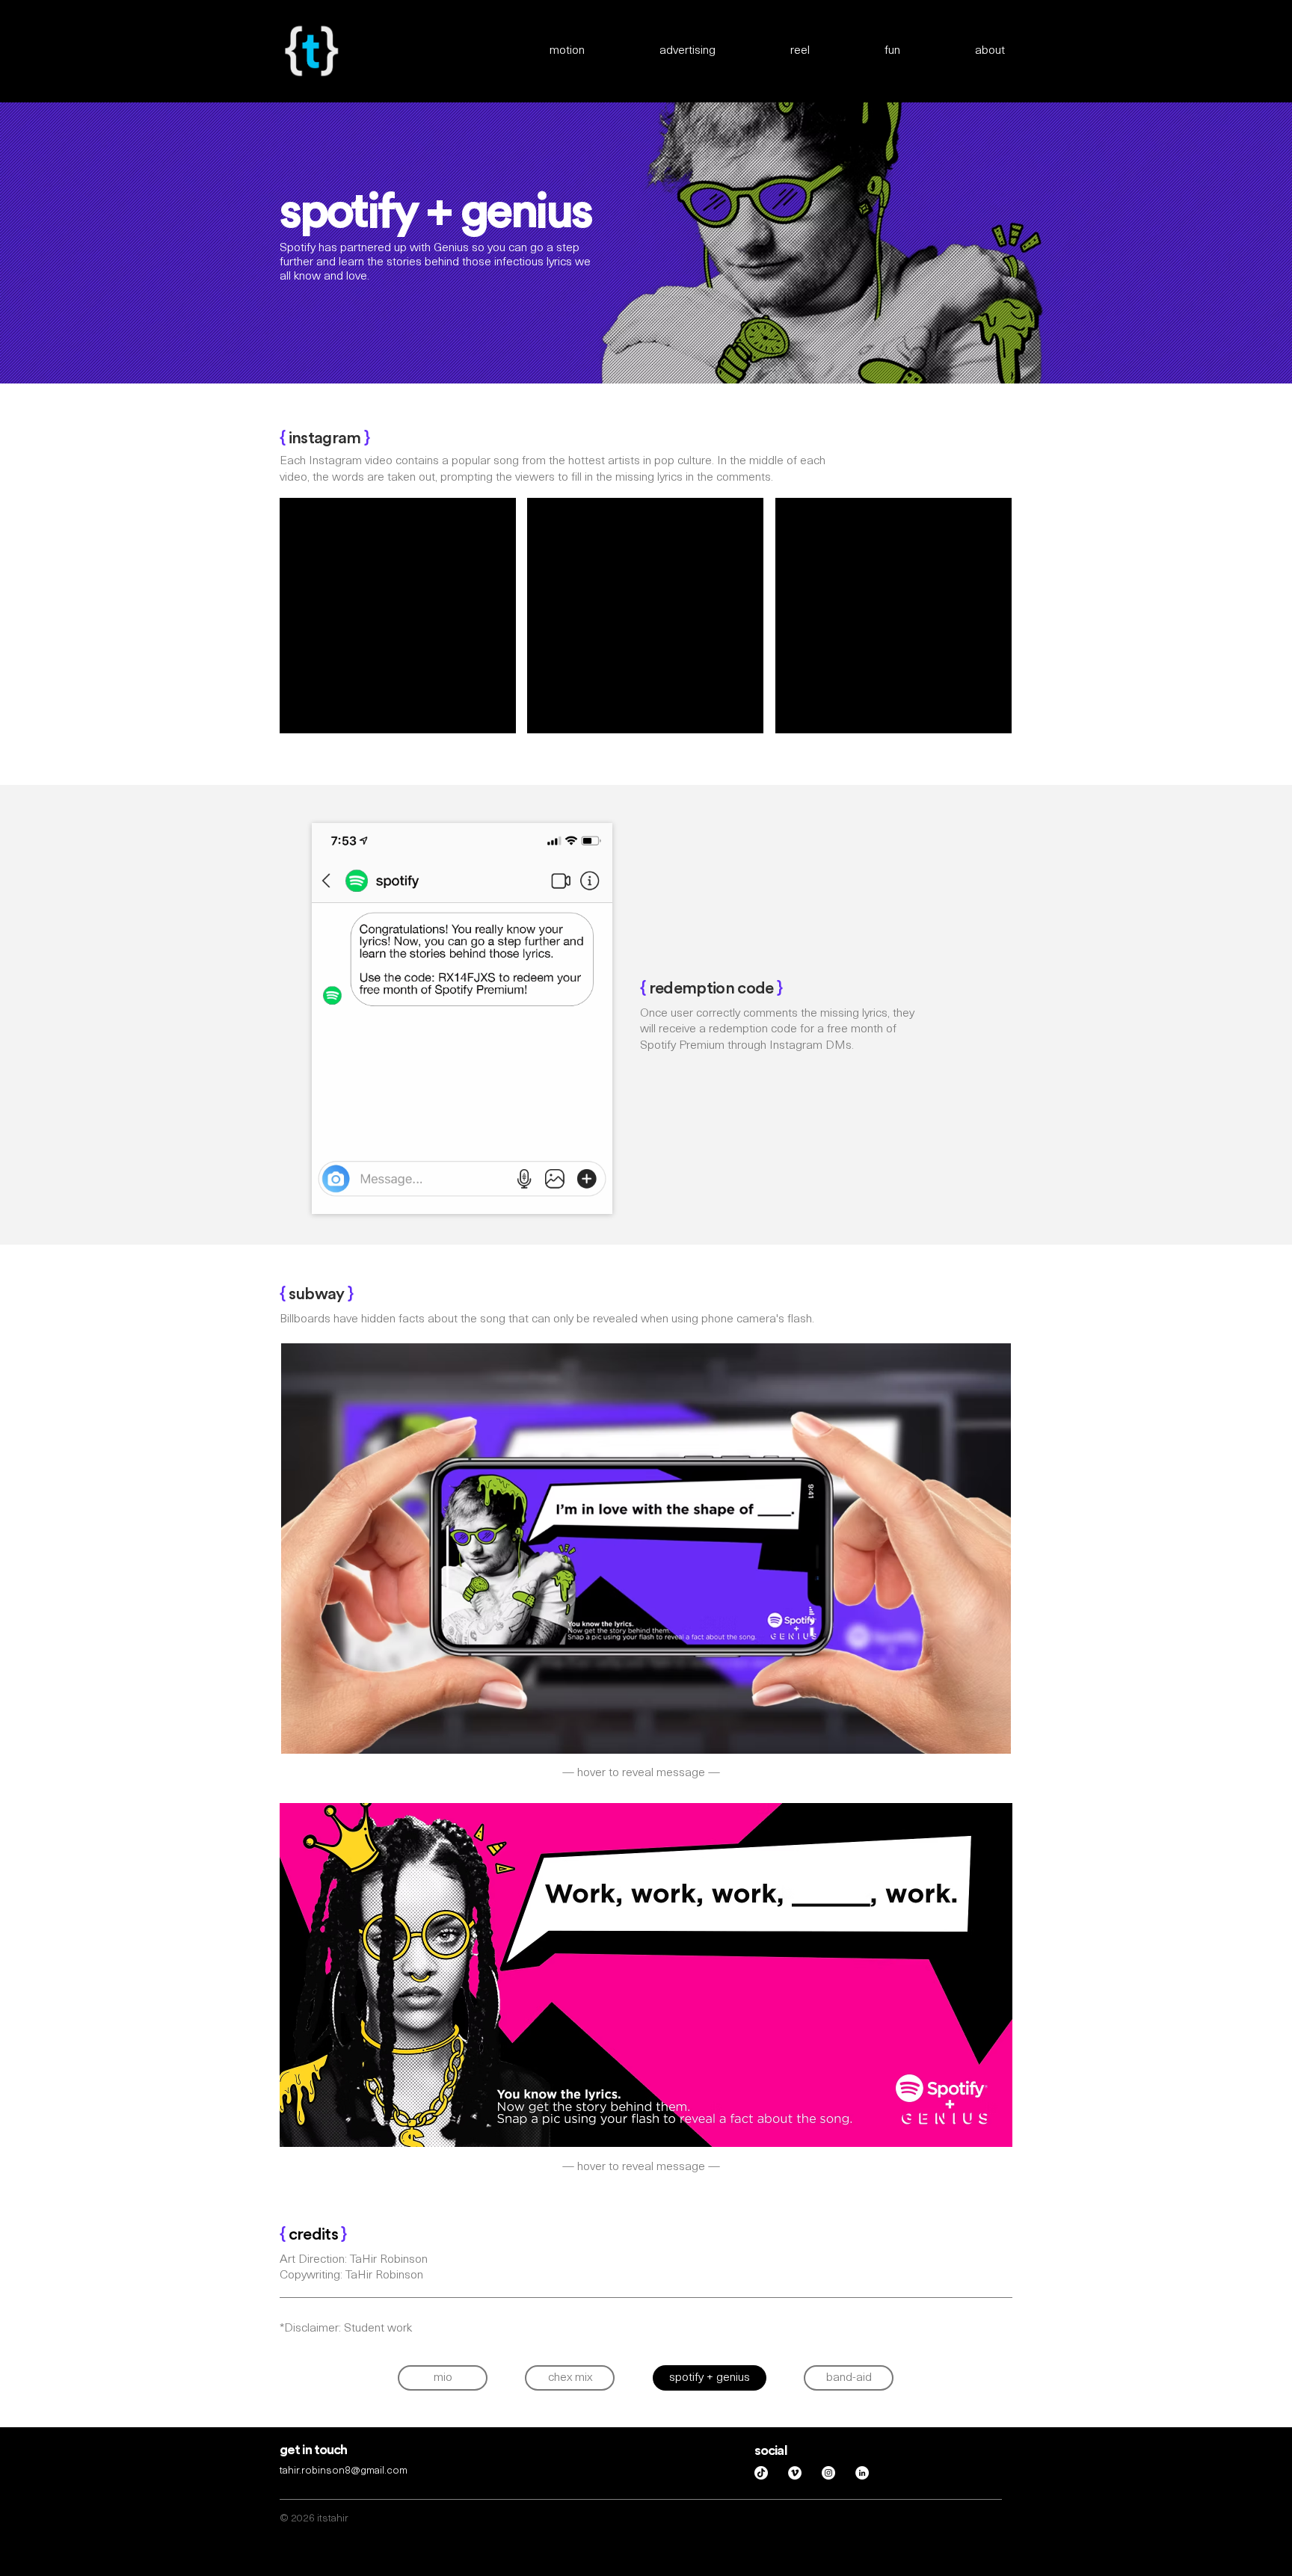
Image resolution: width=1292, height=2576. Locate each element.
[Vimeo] (795, 2473)
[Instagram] (828, 2473)
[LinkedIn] (862, 2473)
